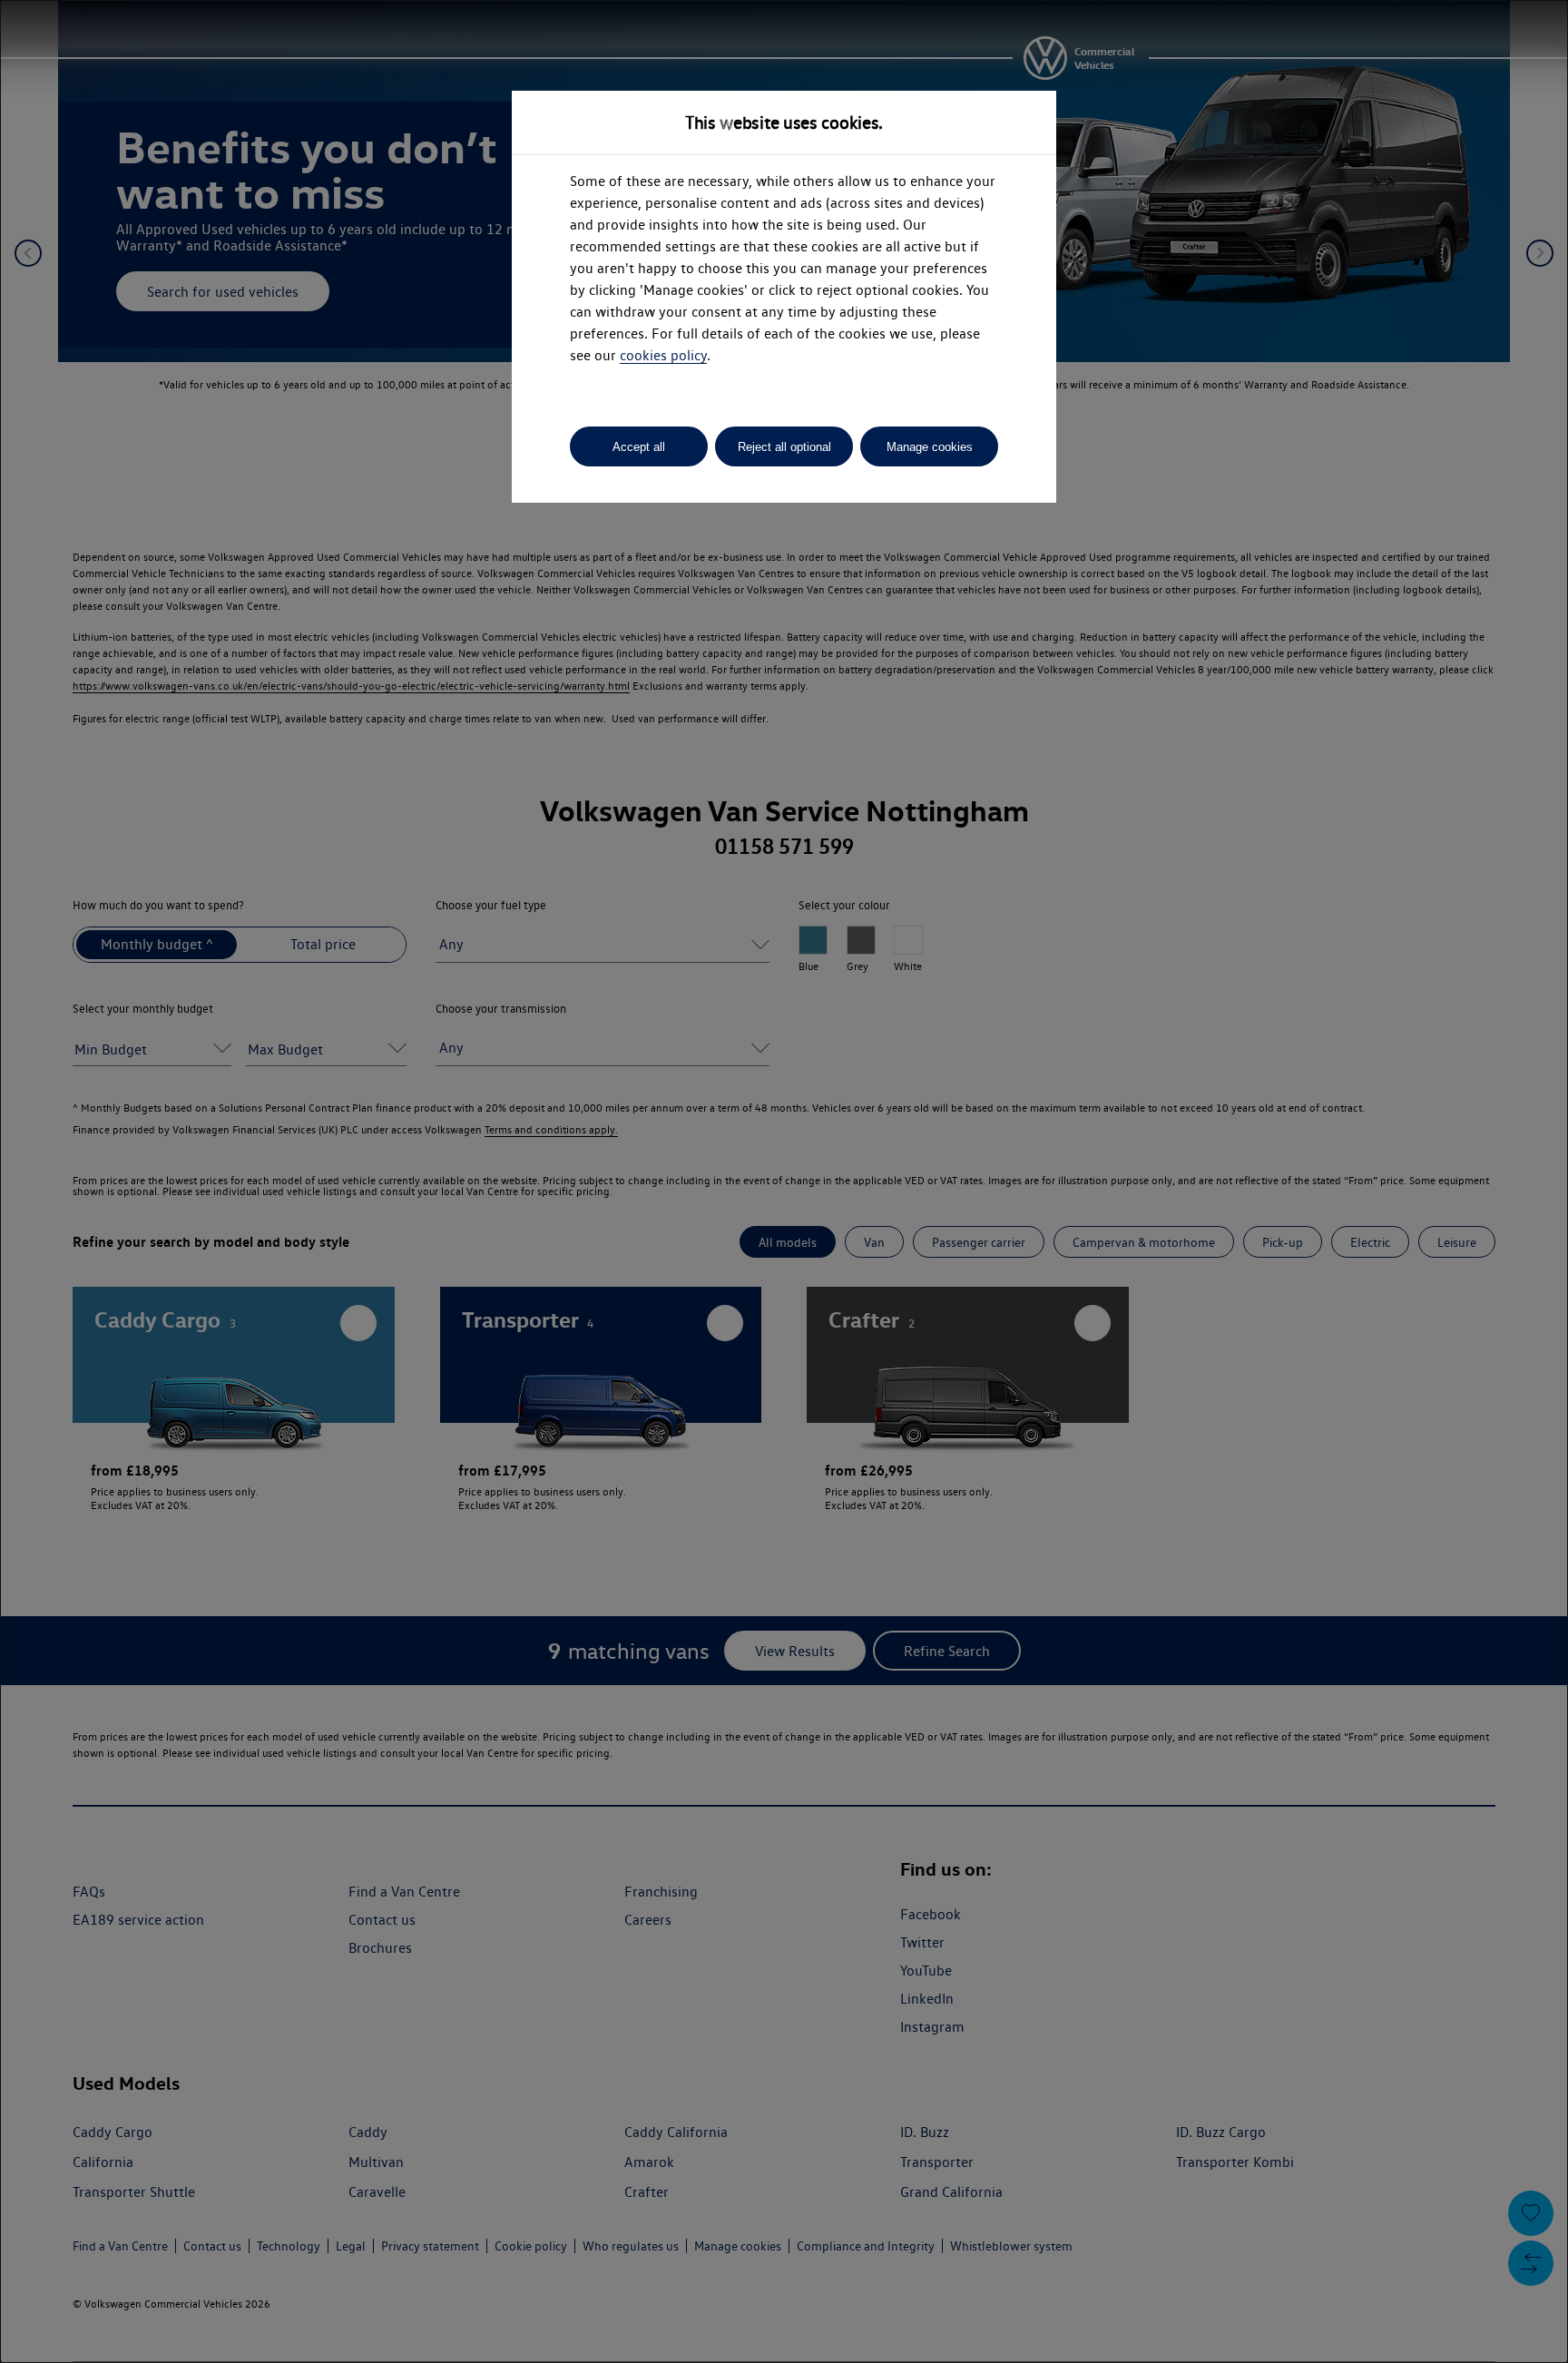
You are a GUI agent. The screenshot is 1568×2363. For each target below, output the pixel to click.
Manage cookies (930, 447)
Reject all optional (784, 447)
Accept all (639, 447)
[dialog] (784, 1181)
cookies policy (663, 355)
